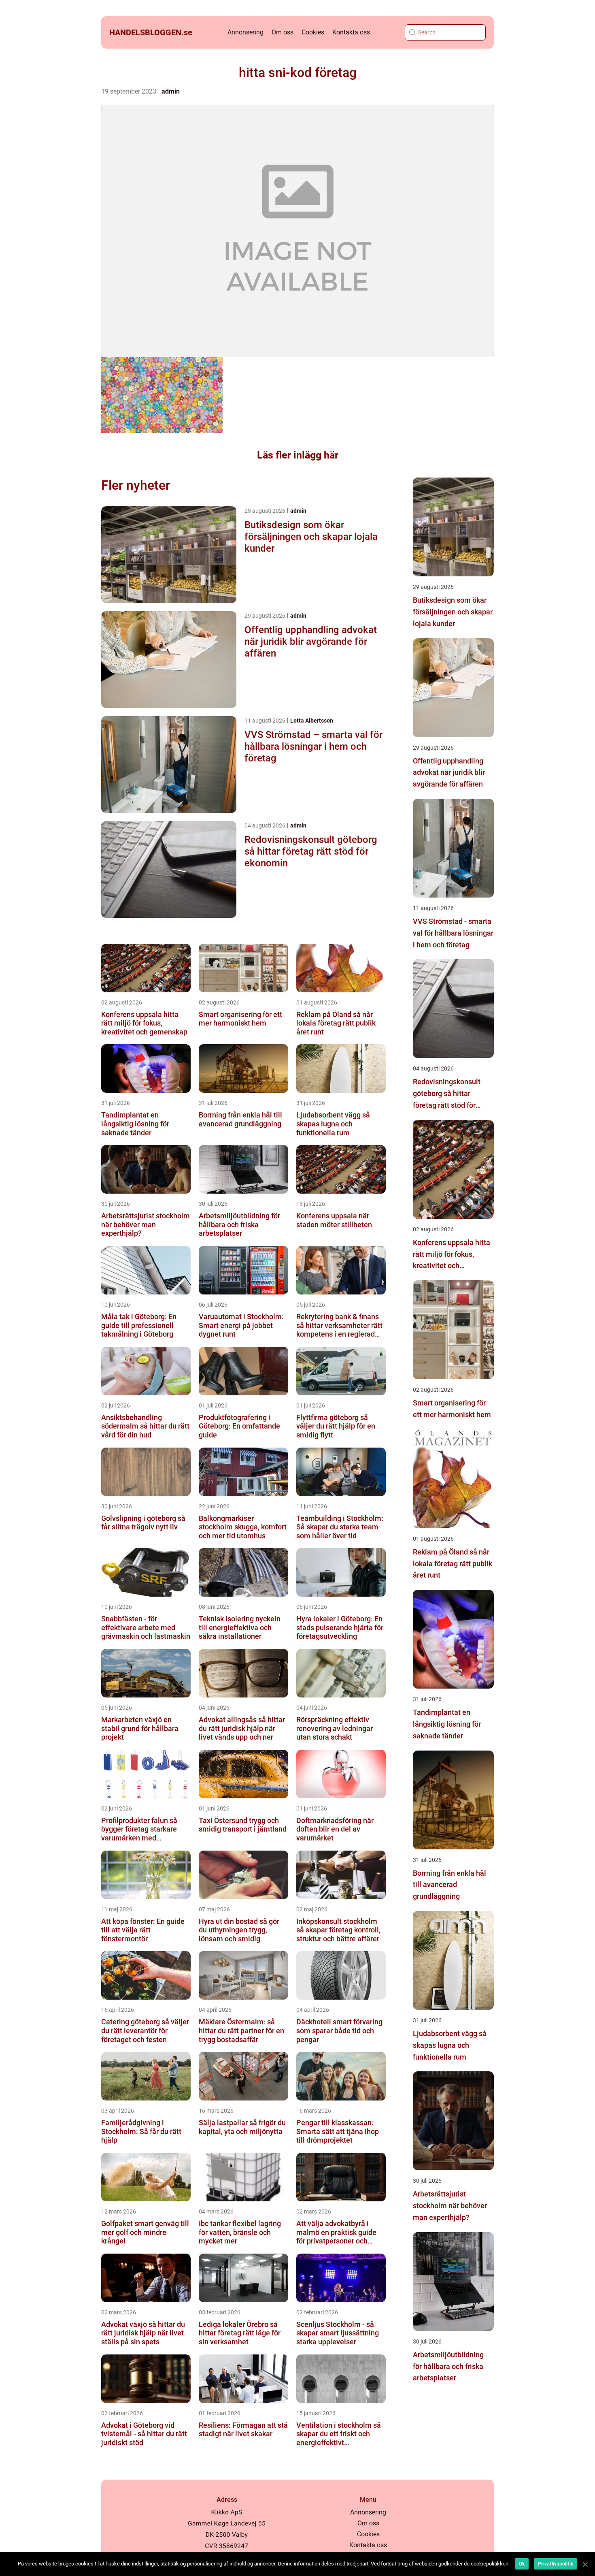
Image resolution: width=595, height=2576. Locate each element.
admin (171, 91)
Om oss (283, 32)
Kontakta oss (351, 32)
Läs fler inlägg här (298, 455)
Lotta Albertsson (312, 721)
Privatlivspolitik (556, 2564)
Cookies (313, 32)
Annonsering (245, 32)
